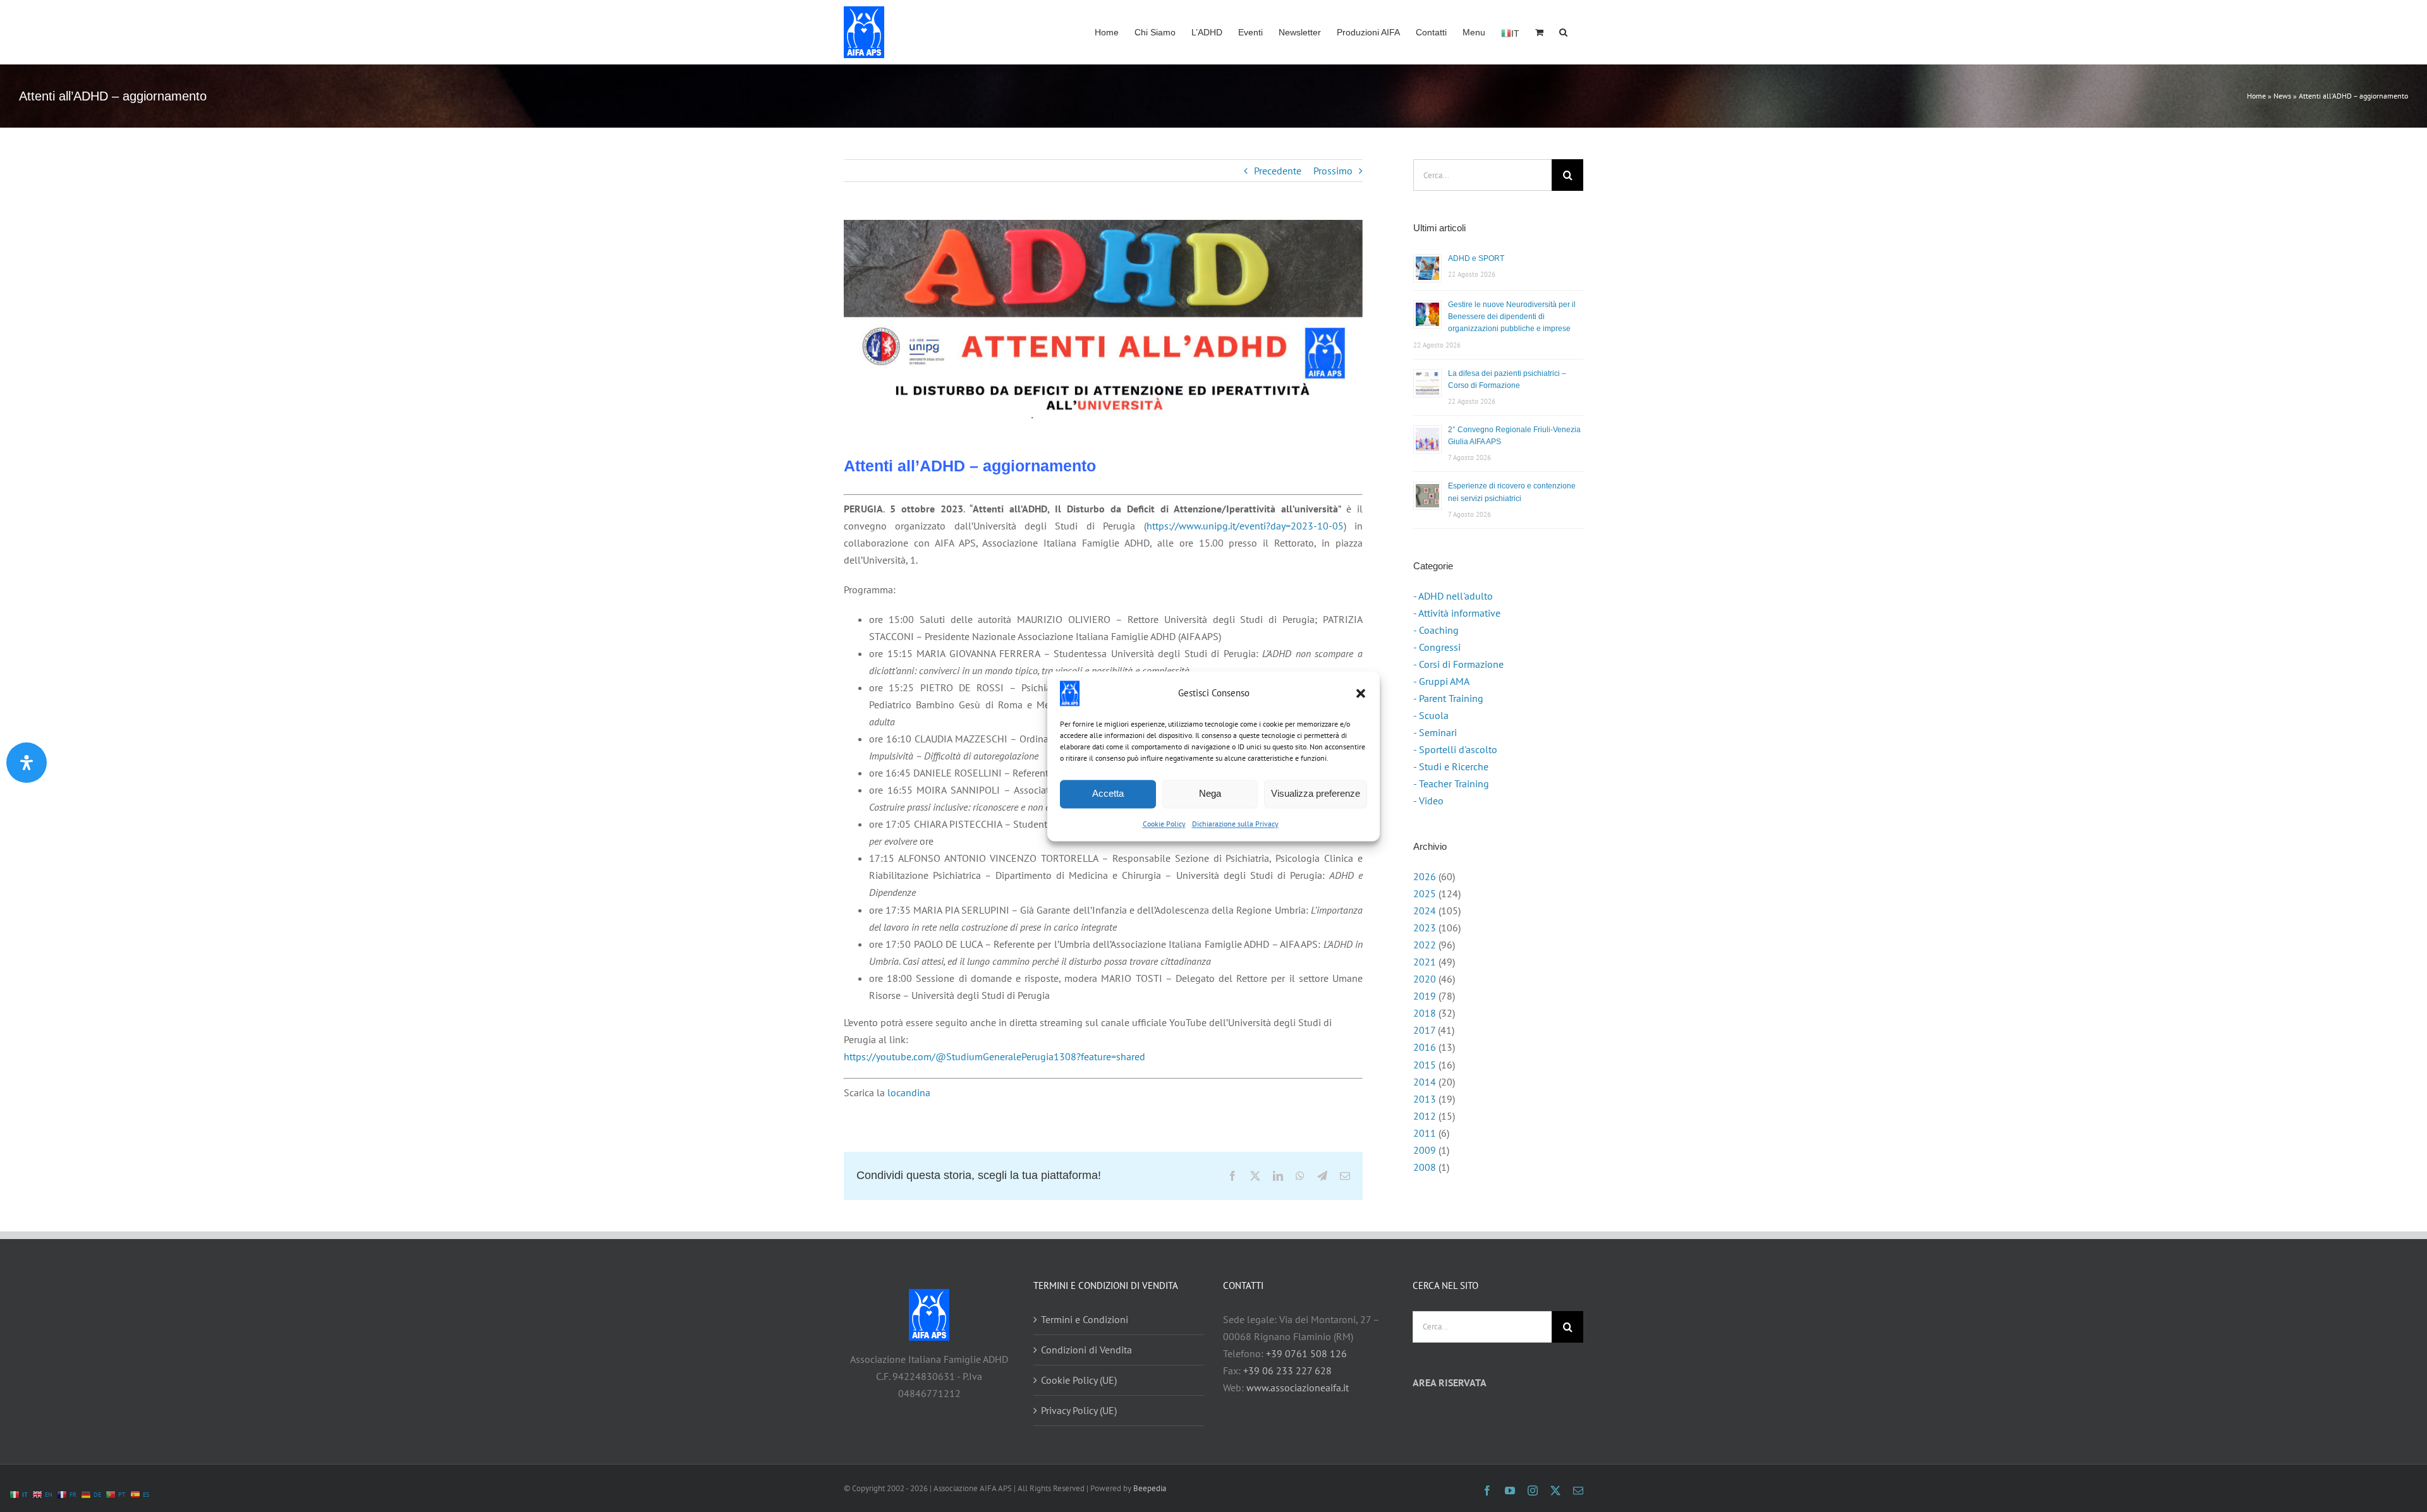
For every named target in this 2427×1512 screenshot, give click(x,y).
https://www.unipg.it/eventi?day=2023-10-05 (1245, 526)
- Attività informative (1457, 613)
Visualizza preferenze (1316, 793)
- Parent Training (1448, 698)
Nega (1210, 793)
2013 (1425, 1099)
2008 (1425, 1167)
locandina (909, 1092)
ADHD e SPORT (1476, 258)
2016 (1425, 1047)
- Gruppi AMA (1441, 681)
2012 (1425, 1116)
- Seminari (1435, 732)
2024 (1425, 910)
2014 (1425, 1082)
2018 (1425, 1013)
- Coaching (1436, 630)
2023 (1425, 928)
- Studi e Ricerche (1451, 766)
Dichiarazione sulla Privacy (1235, 824)
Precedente (1278, 171)
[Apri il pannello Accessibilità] (27, 763)
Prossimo (1333, 171)
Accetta (1108, 793)
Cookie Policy (1164, 824)
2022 (1425, 945)
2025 (1425, 893)
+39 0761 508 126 (1306, 1353)
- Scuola (1431, 715)
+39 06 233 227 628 (1287, 1370)
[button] (1361, 693)
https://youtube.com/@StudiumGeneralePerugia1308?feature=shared (995, 1056)
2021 (1425, 962)
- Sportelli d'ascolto (1455, 749)
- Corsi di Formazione (1458, 664)
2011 (1425, 1133)
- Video (1428, 801)
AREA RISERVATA (1450, 1382)
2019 (1425, 996)
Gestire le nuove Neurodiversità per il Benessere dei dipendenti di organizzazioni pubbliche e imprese (1512, 317)
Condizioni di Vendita (1086, 1350)
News (2282, 96)
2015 (1425, 1065)
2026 (1425, 876)
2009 (1425, 1150)
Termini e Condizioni (1085, 1319)
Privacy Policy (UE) (1079, 1410)
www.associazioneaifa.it (1298, 1388)
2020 (1425, 979)
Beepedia (1150, 1488)
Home (2256, 96)
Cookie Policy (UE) (1079, 1380)
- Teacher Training (1451, 783)
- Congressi (1437, 647)
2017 (1424, 1030)
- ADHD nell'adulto (1453, 596)
